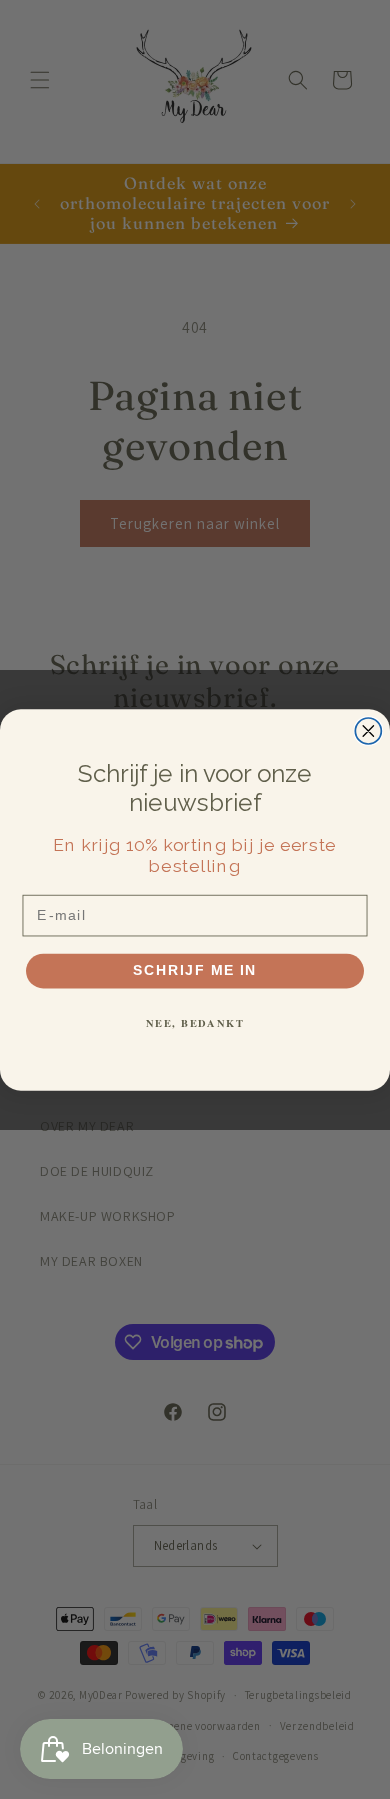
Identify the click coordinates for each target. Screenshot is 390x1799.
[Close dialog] (368, 731)
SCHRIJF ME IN (195, 970)
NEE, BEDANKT (195, 1022)
